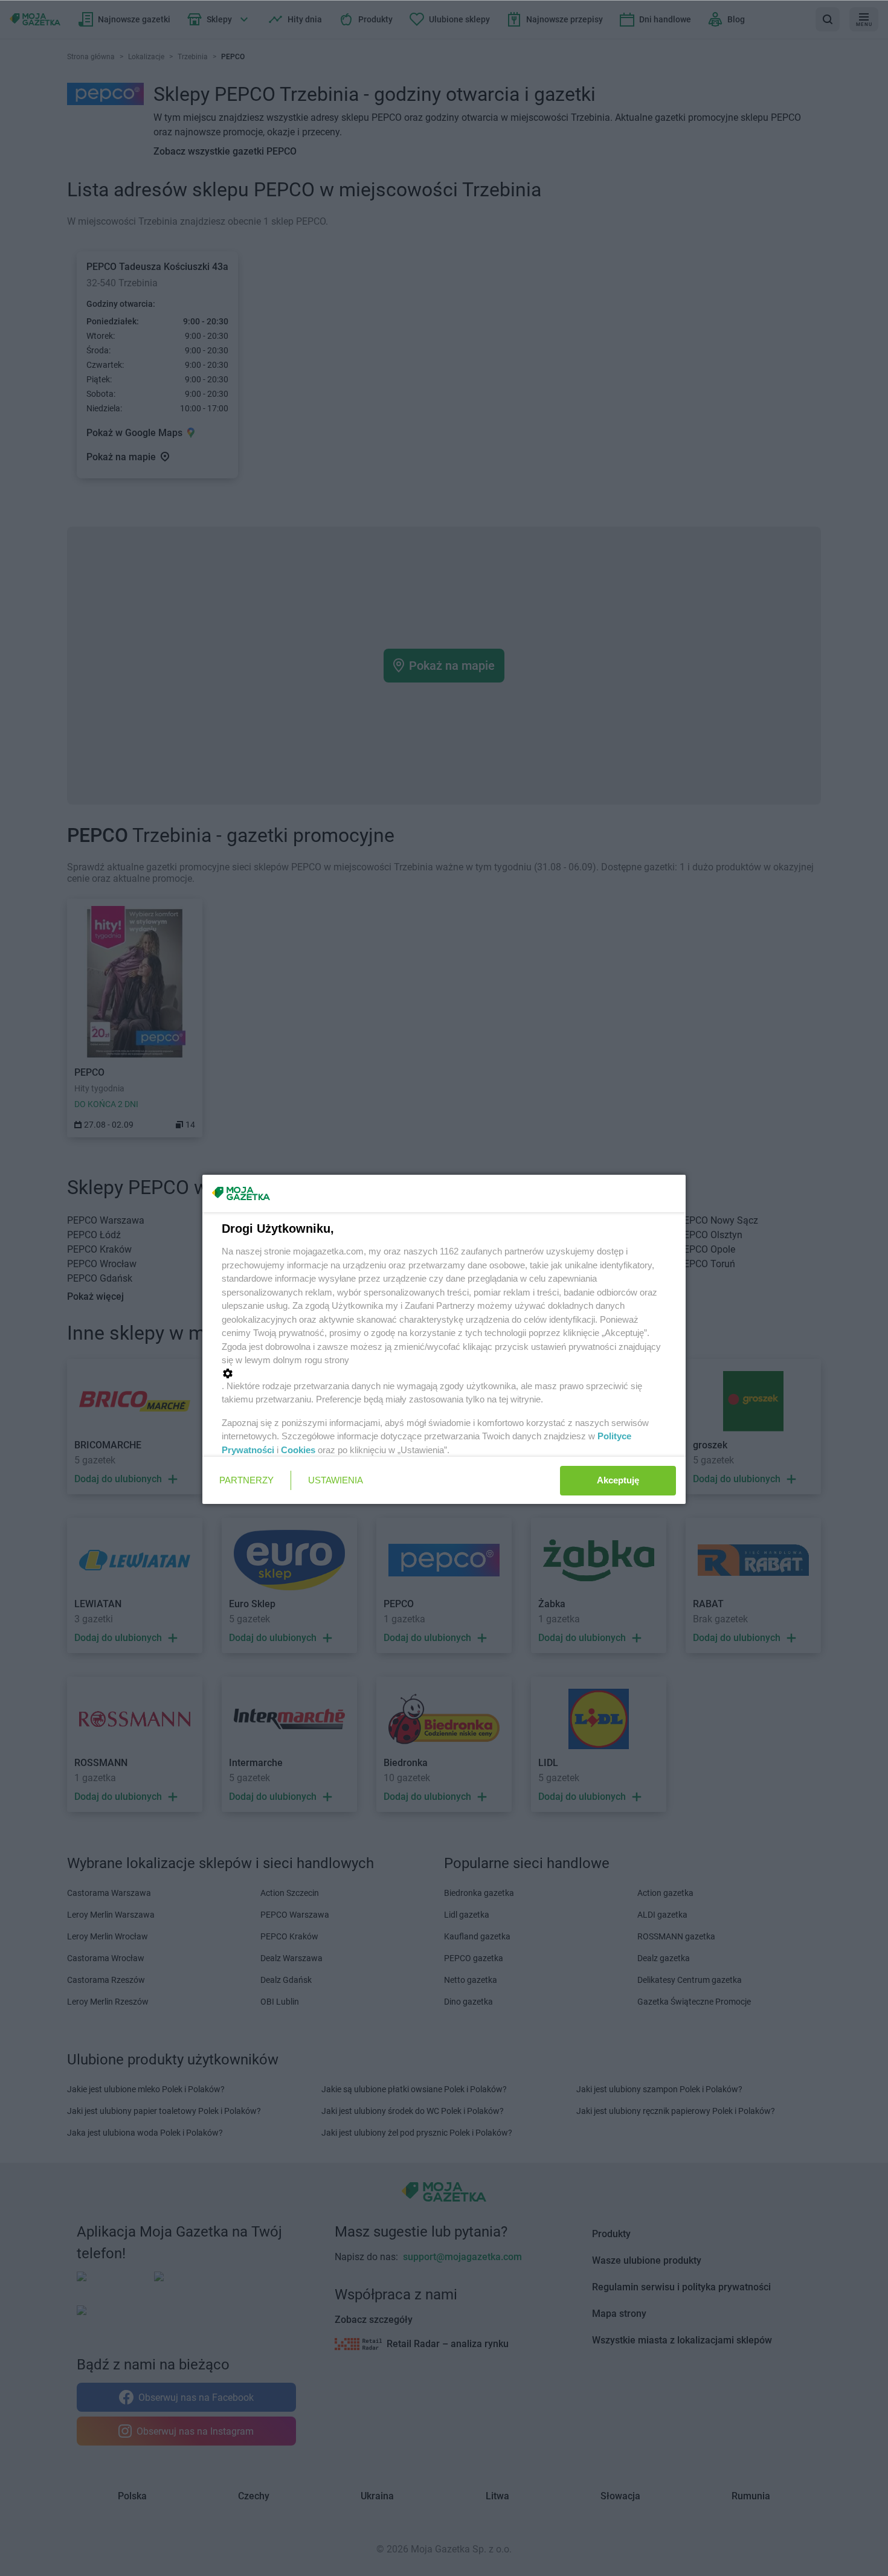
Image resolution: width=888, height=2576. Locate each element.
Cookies (298, 1450)
